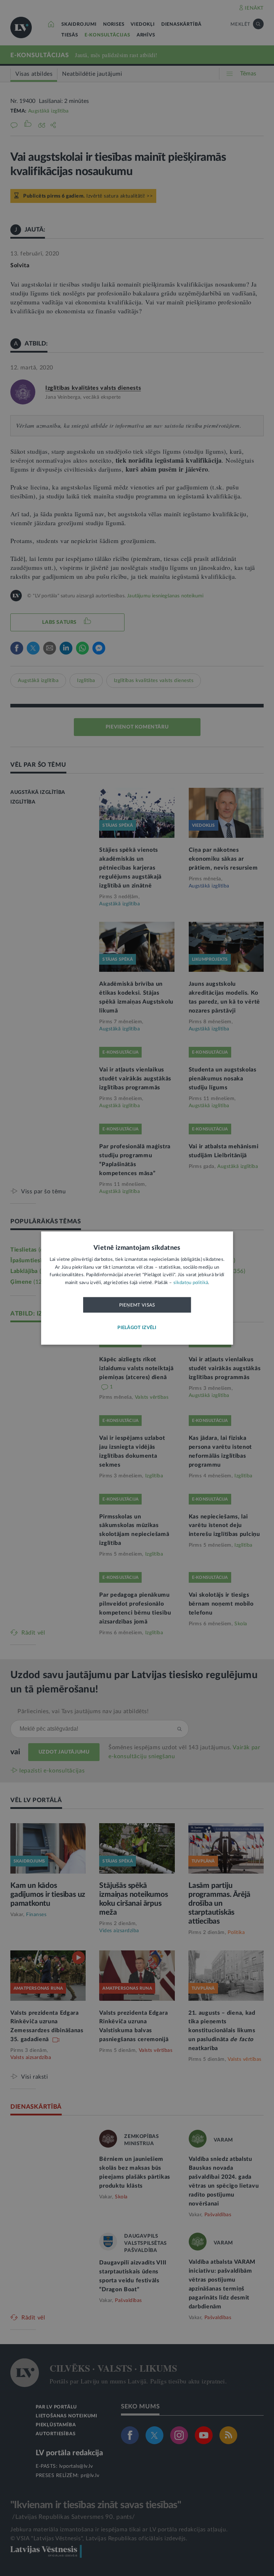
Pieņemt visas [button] (137, 1305)
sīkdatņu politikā (191, 1282)
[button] (137, 1328)
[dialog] (137, 1288)
